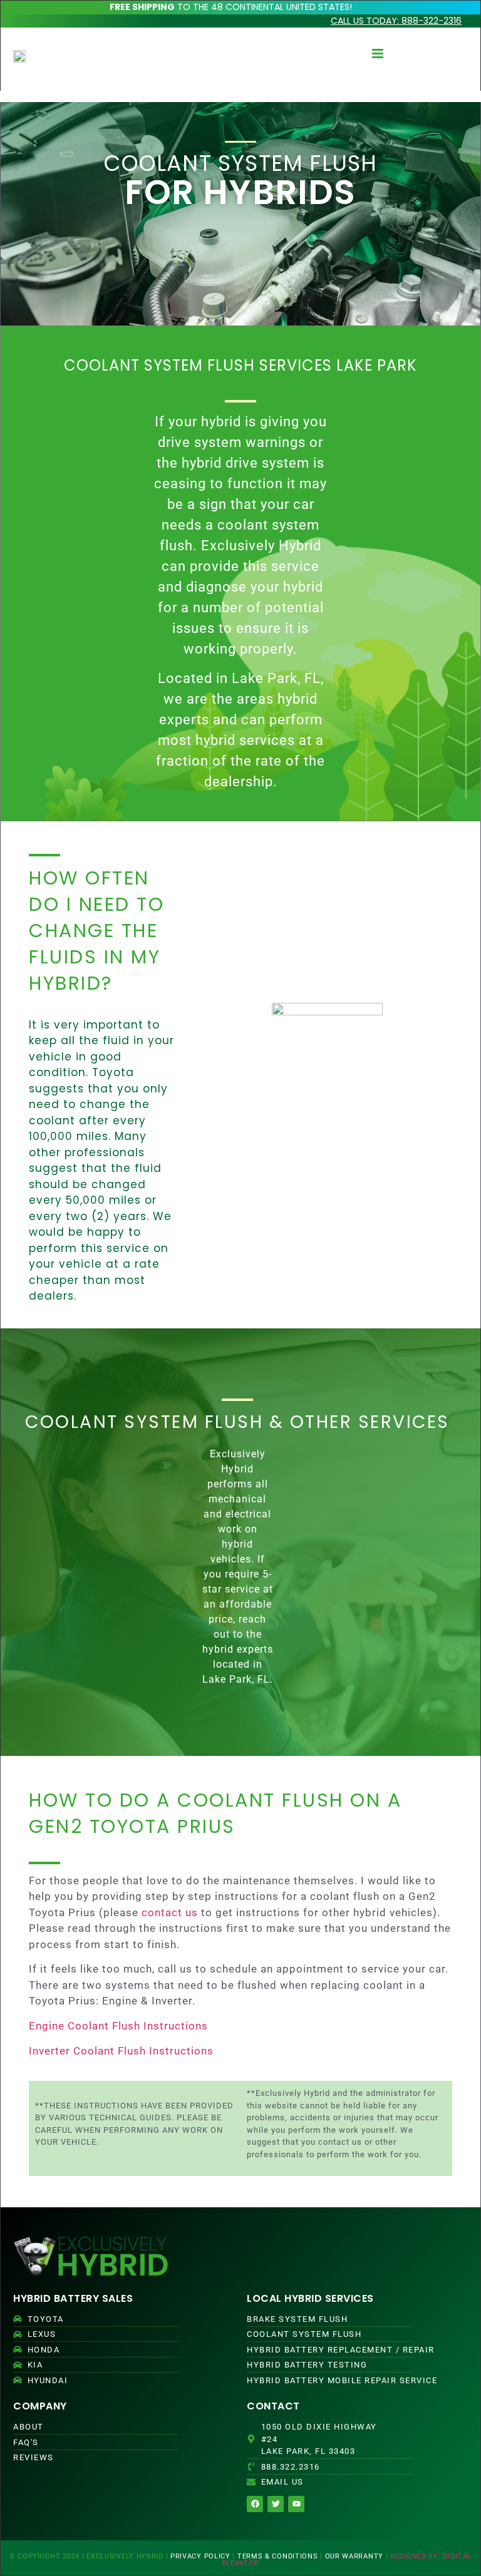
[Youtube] (296, 2504)
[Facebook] (255, 2504)
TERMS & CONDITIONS (278, 2556)
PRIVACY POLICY (200, 2556)
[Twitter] (276, 2504)
